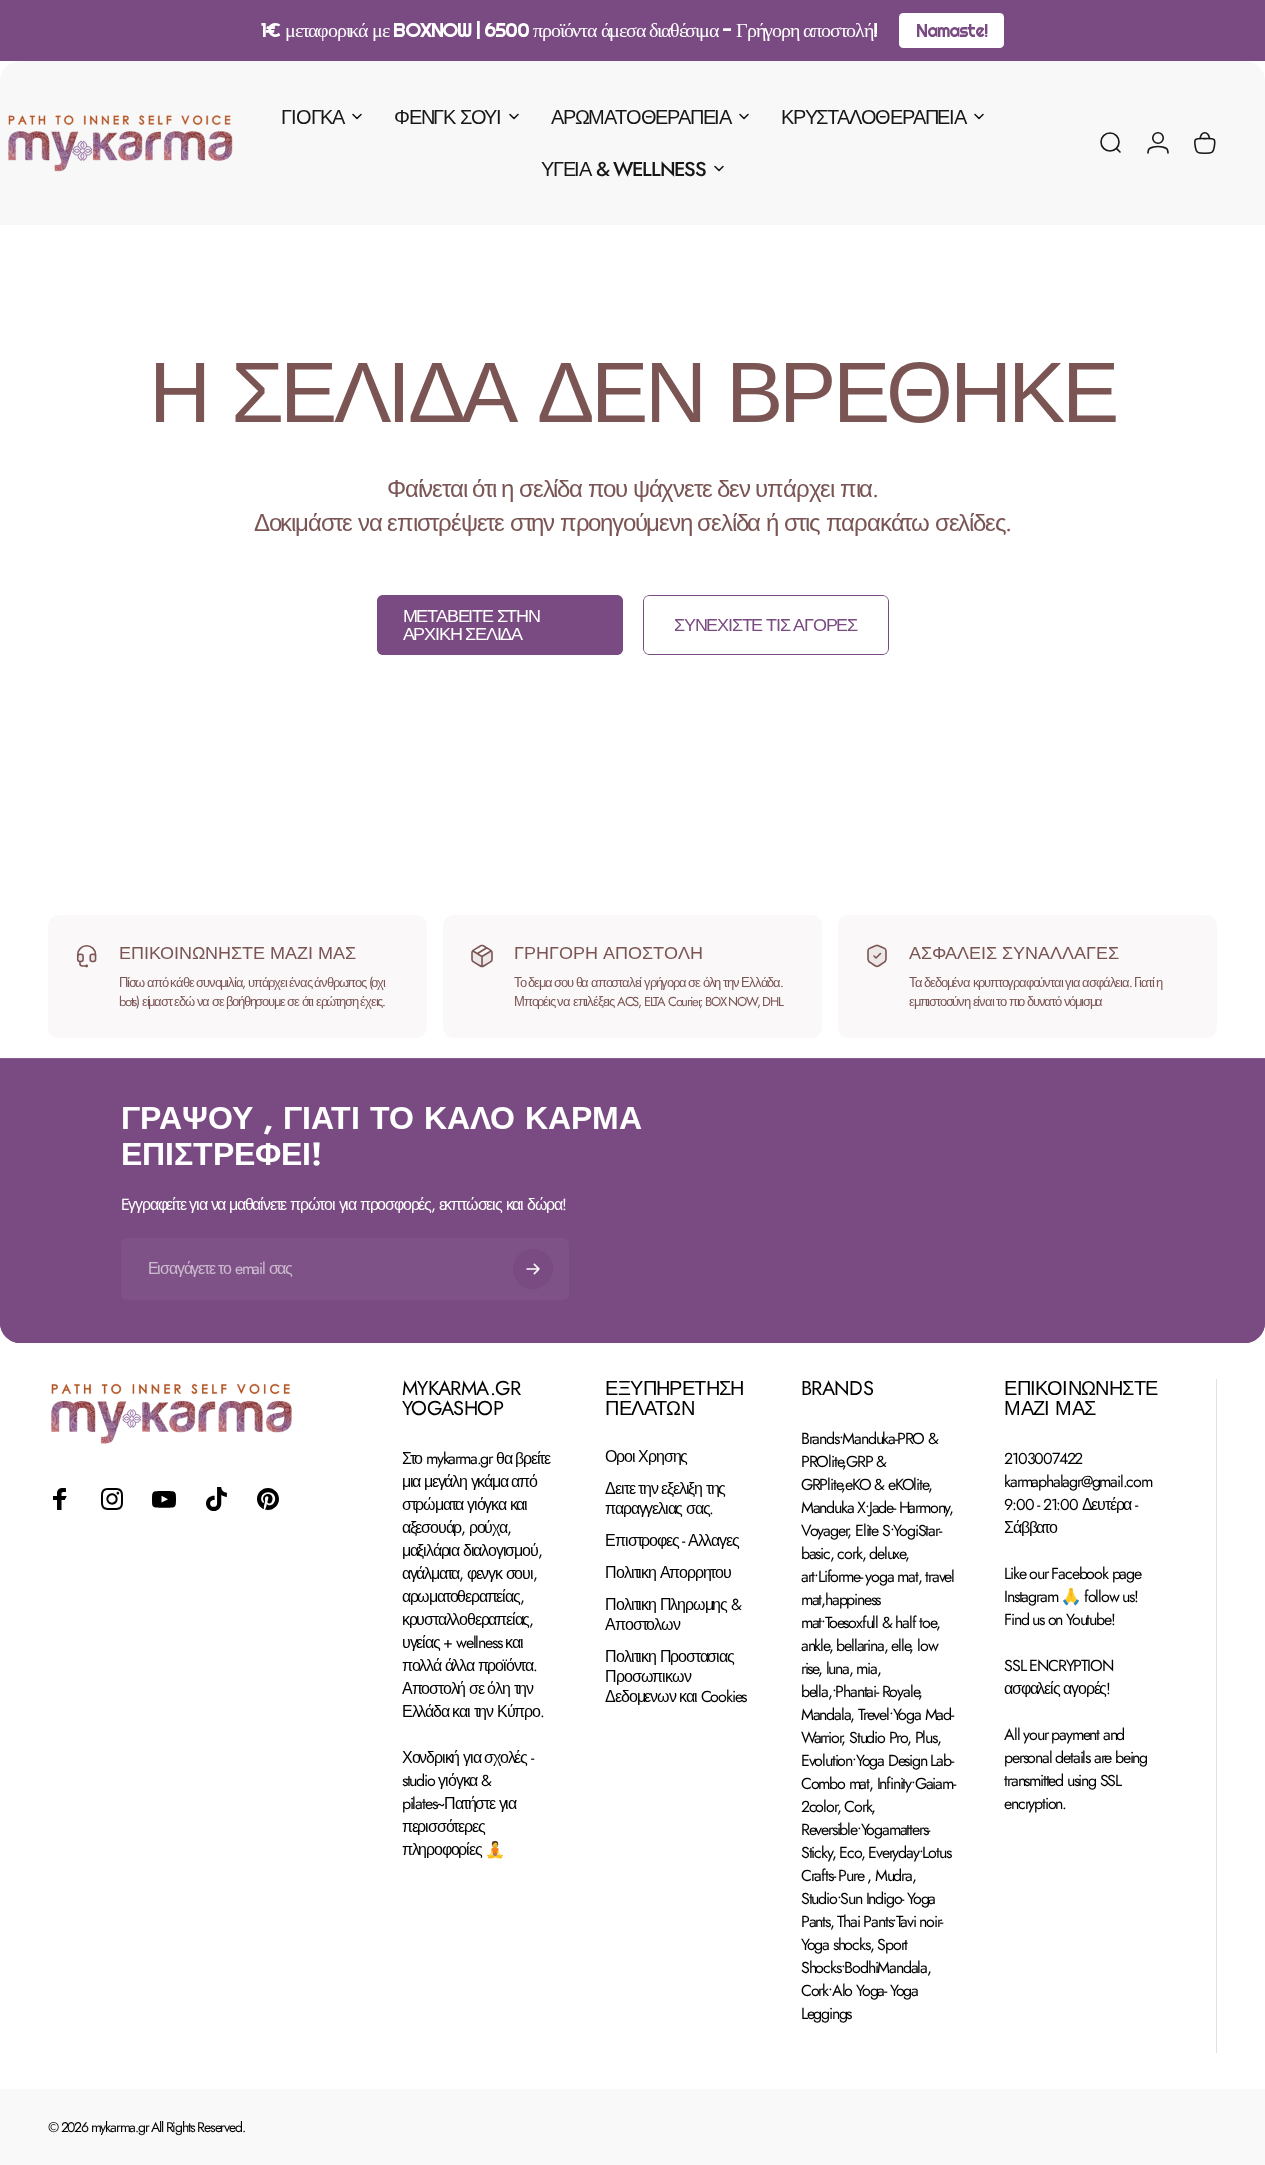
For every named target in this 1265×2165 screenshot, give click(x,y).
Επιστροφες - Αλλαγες (671, 1541)
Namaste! (951, 30)
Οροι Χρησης (646, 1457)
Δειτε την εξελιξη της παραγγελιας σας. (665, 1499)
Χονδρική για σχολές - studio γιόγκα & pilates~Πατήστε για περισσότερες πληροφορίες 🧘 (467, 1803)
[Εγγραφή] (533, 1269)
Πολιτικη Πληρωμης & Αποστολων (672, 1615)
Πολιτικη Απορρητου (667, 1573)
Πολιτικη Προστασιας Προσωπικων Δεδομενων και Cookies (675, 1677)
